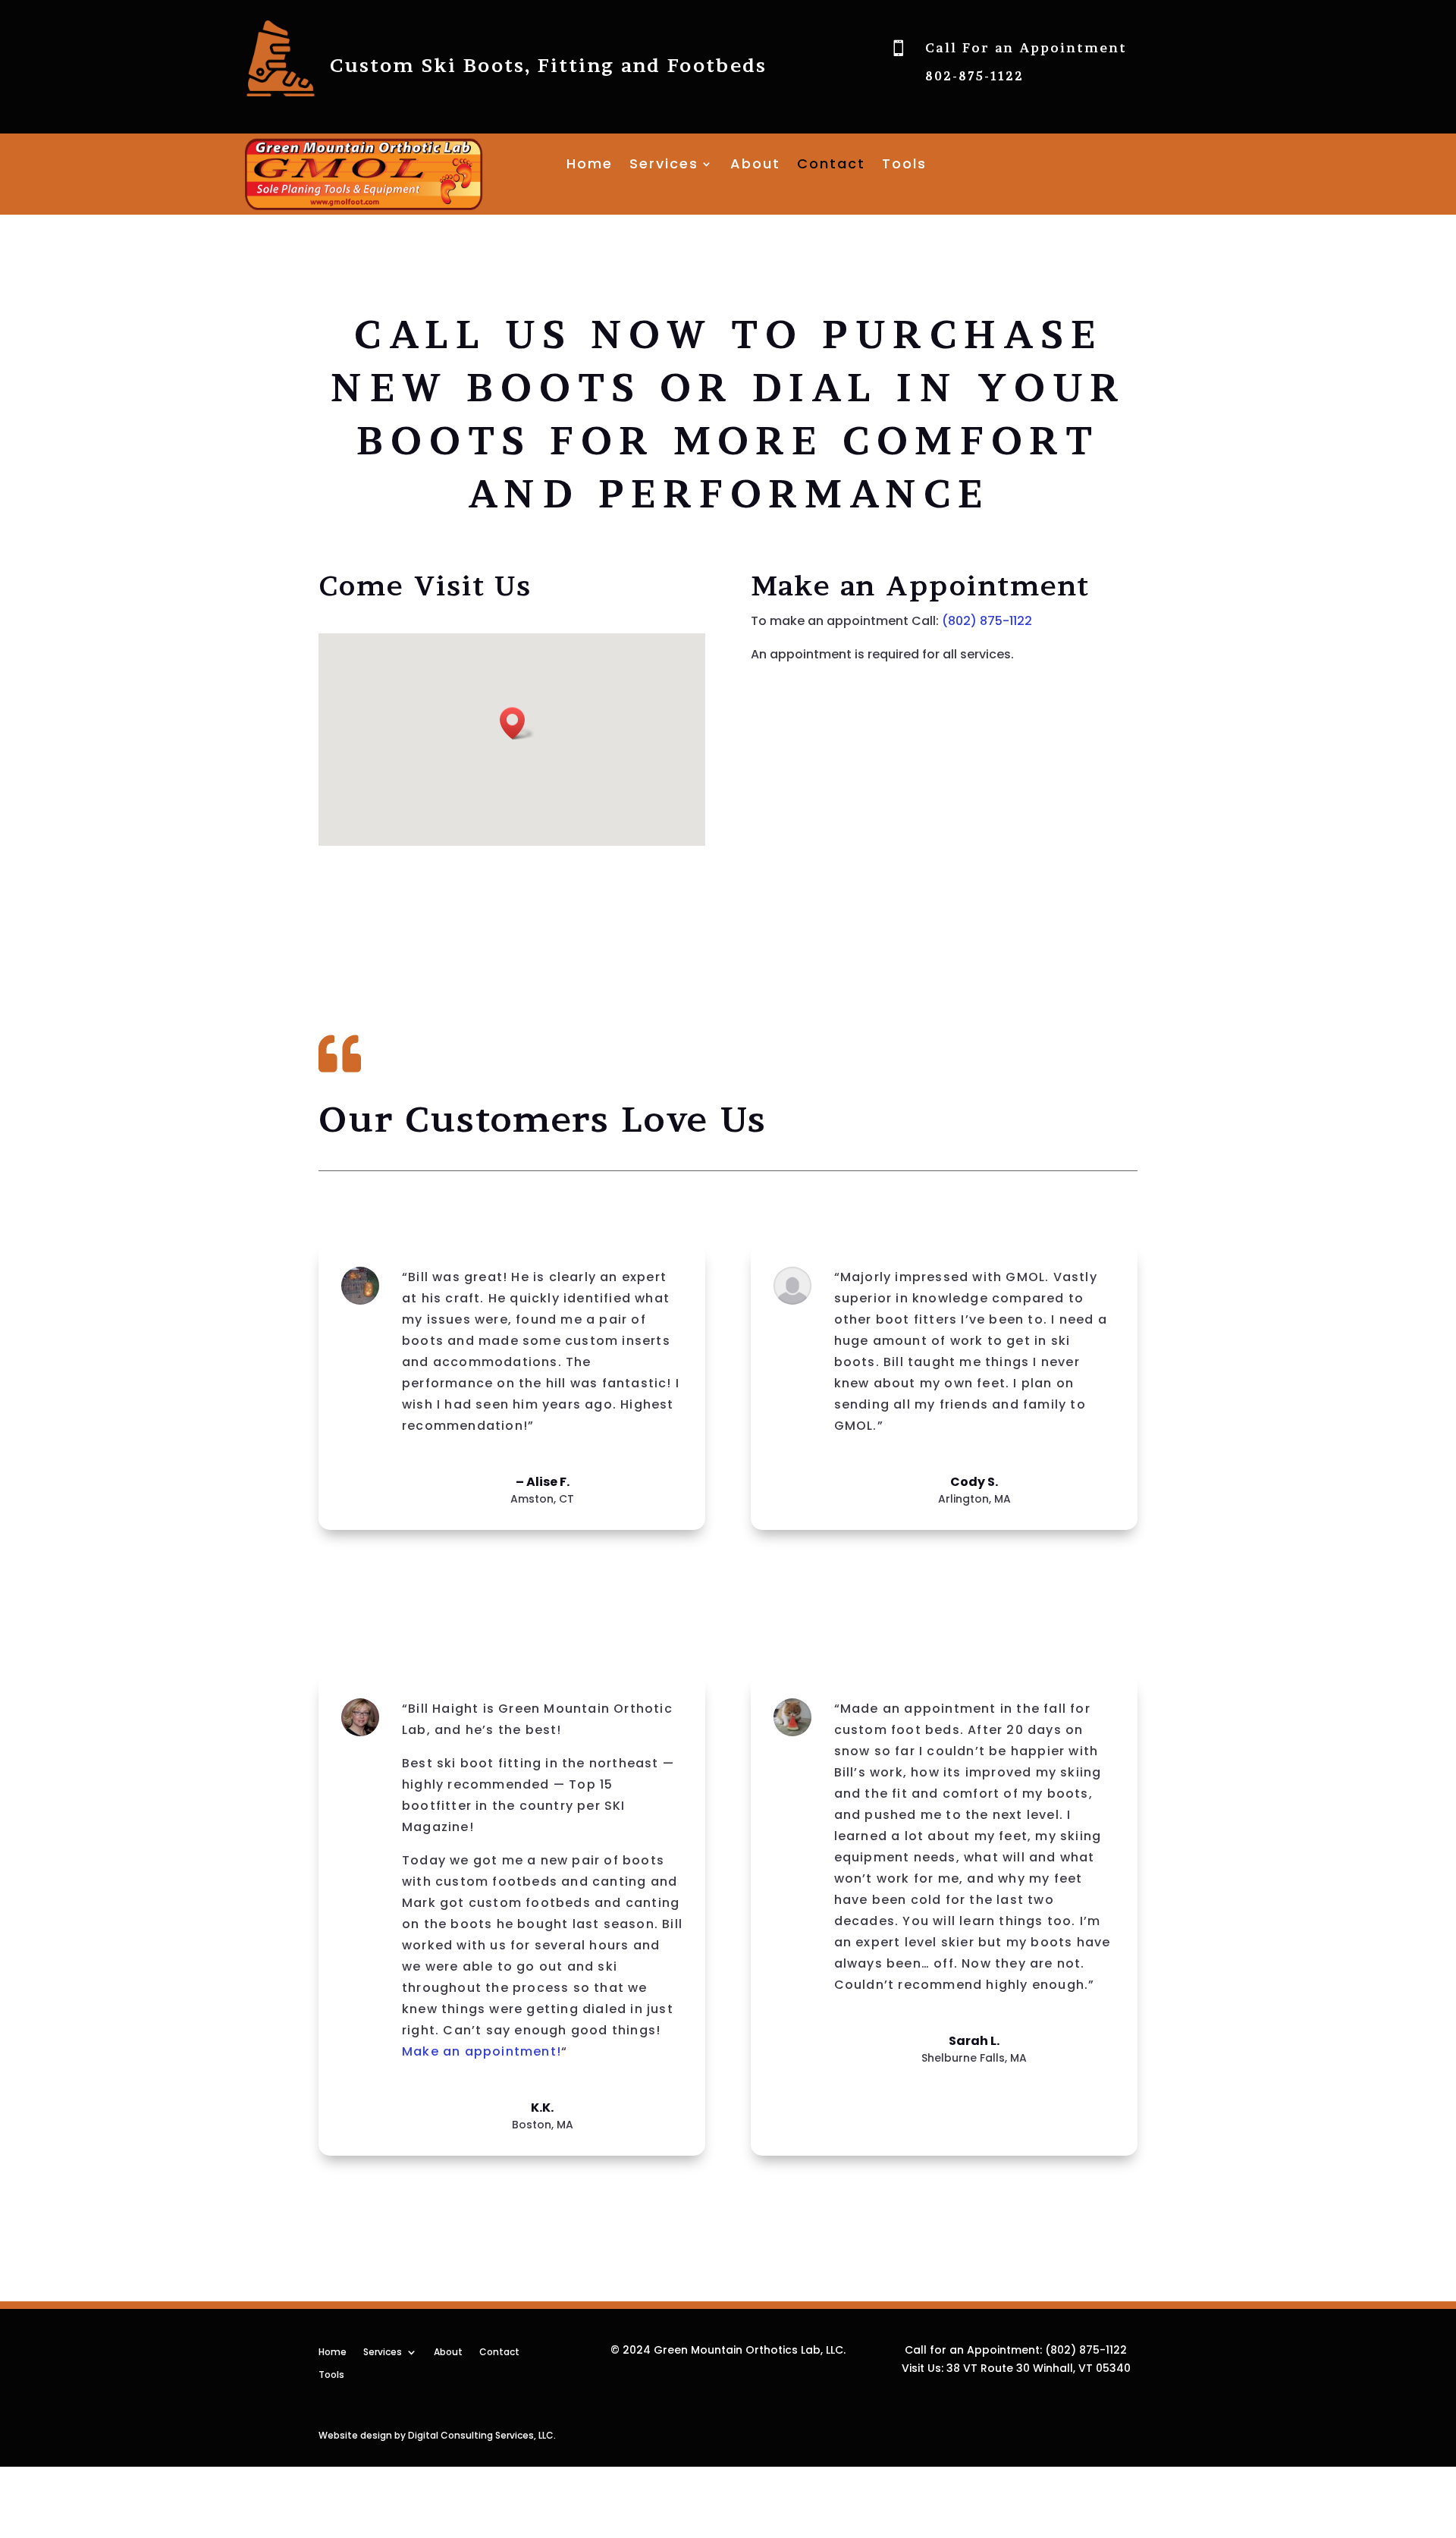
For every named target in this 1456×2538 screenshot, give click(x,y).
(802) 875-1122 (987, 621)
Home (590, 166)
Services (664, 166)
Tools (904, 166)
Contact (831, 166)
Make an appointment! (482, 2051)
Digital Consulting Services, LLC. (482, 2435)
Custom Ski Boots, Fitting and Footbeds (548, 66)
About (755, 166)
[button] (517, 723)
